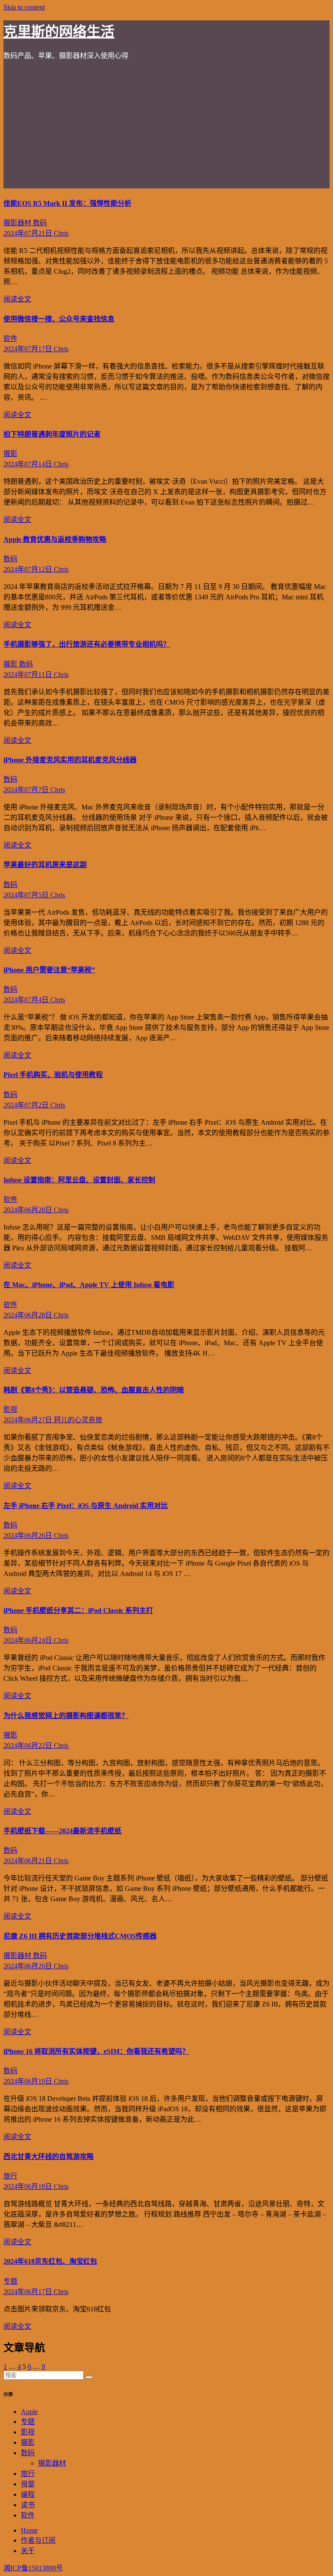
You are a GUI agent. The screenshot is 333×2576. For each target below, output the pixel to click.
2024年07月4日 (27, 1000)
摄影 (10, 454)
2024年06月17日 (29, 2292)
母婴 (28, 2484)
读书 (28, 2505)
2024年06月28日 (29, 1210)
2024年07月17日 (29, 349)
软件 (10, 338)
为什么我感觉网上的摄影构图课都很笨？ (66, 1716)
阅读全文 (17, 299)
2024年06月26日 (29, 1536)
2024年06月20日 (29, 1966)
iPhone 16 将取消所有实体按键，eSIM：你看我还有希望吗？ (96, 2051)
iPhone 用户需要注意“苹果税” (49, 970)
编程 (28, 2494)
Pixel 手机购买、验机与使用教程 (53, 1075)
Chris (61, 233)
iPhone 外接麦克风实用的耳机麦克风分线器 (70, 760)
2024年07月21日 (29, 233)
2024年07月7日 (27, 790)
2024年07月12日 (29, 569)
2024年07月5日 (27, 895)
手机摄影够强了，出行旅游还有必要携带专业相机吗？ (87, 644)
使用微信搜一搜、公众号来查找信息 (59, 319)
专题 (10, 2281)
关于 (28, 2551)
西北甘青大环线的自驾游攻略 (49, 2157)
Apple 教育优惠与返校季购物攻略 (55, 539)
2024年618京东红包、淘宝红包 (50, 2261)
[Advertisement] (166, 128)
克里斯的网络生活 (59, 32)
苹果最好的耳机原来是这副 (45, 865)
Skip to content (24, 7)
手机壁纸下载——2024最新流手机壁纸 (62, 1831)
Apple (29, 2412)
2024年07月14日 (29, 464)
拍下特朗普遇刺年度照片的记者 (52, 434)
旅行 (10, 2176)
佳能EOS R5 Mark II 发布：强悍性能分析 (67, 203)
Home (29, 2530)
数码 (40, 223)
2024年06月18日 (29, 2186)
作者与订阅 (38, 2540)
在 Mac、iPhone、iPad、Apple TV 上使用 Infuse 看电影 (89, 1285)
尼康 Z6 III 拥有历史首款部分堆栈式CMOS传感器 (80, 1936)
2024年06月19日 (29, 2081)
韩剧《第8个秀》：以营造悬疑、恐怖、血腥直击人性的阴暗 (94, 1390)
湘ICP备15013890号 (33, 2568)
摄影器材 (18, 223)
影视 (10, 1409)
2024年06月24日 (29, 1640)
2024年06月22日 (29, 1746)
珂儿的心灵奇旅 (78, 1420)
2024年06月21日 (29, 1861)
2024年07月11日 (29, 675)
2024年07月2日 (27, 1105)
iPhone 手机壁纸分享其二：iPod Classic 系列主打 (78, 1610)
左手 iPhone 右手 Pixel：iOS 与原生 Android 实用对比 (86, 1506)
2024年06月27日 (29, 1420)
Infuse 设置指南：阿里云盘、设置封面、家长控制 (79, 1180)
